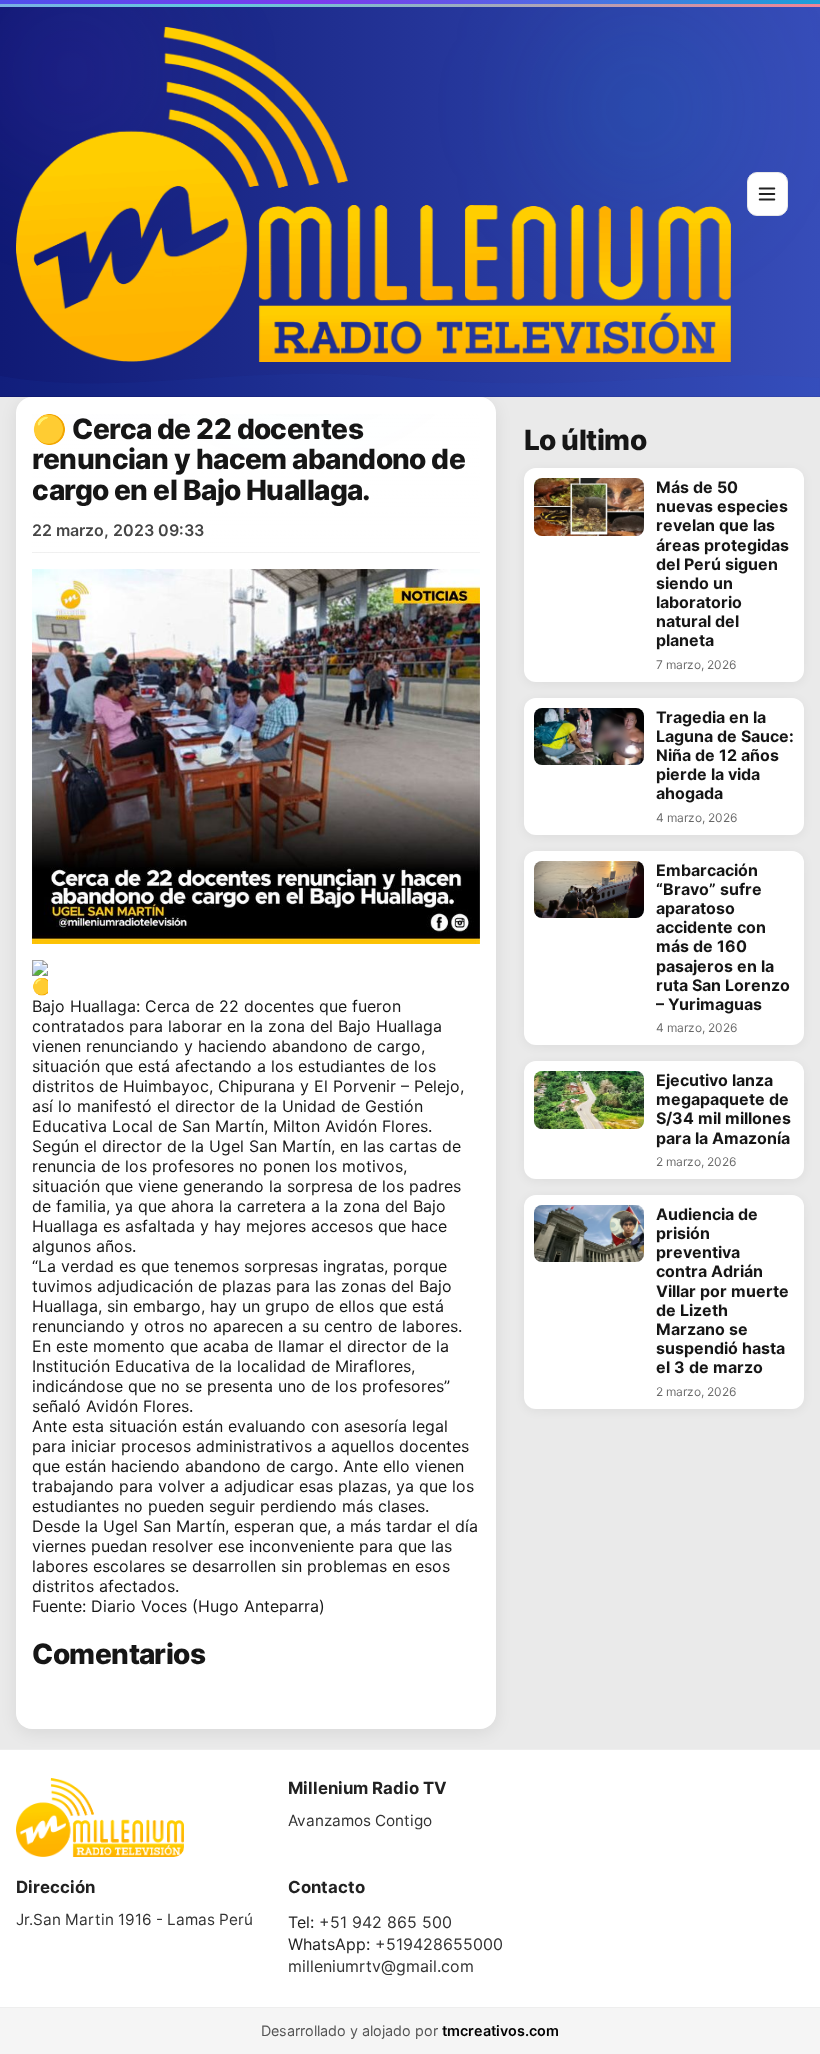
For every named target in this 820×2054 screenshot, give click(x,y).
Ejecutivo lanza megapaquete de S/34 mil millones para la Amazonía (723, 1109)
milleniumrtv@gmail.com (381, 1966)
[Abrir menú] (767, 194)
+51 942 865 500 (385, 1922)
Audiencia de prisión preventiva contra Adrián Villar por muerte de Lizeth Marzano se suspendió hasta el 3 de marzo (722, 1291)
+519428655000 (439, 1944)
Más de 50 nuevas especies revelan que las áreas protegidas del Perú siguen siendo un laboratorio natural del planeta (722, 564)
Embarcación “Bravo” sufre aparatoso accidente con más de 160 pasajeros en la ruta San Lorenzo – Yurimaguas (723, 937)
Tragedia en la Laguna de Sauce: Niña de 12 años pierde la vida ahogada (725, 756)
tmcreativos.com (500, 2030)
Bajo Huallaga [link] (84, 1006)
